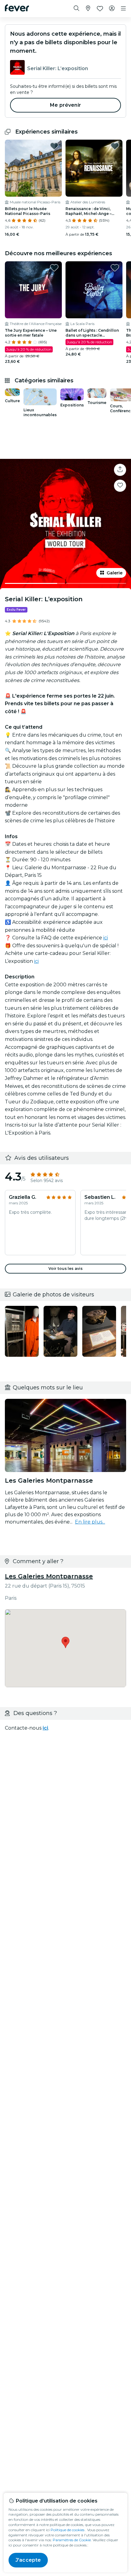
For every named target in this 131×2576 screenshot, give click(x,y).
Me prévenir (65, 105)
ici (106, 938)
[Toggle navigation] (123, 9)
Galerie (115, 573)
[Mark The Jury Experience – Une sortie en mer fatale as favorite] (54, 268)
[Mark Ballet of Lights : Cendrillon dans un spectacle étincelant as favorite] (115, 268)
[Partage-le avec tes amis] (120, 470)
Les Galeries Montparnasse (49, 1576)
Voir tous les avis (65, 1268)
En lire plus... (90, 1522)
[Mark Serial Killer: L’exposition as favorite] (120, 486)
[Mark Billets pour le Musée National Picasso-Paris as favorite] (54, 146)
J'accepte (28, 2560)
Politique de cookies (67, 2530)
